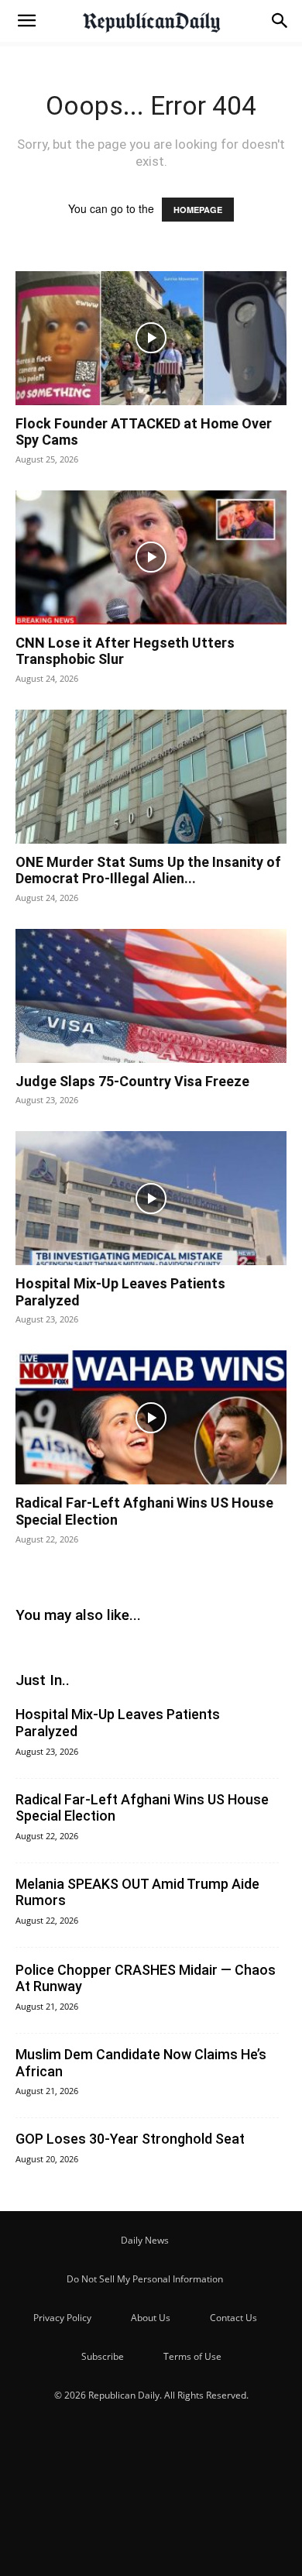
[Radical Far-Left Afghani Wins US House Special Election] (151, 1417)
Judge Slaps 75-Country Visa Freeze (132, 1081)
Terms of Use (192, 2356)
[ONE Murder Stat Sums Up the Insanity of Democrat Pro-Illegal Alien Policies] (151, 777)
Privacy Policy (62, 2318)
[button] (26, 21)
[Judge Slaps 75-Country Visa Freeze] (151, 996)
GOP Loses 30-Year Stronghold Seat (130, 2139)
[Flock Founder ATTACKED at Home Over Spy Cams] (151, 338)
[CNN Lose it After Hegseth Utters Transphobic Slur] (151, 557)
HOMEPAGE (198, 210)
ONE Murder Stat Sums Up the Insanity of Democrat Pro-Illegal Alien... (148, 870)
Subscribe (103, 2356)
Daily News (145, 2240)
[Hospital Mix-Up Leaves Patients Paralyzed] (151, 1198)
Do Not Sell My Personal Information (145, 2279)
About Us (151, 2318)
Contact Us (233, 2318)
